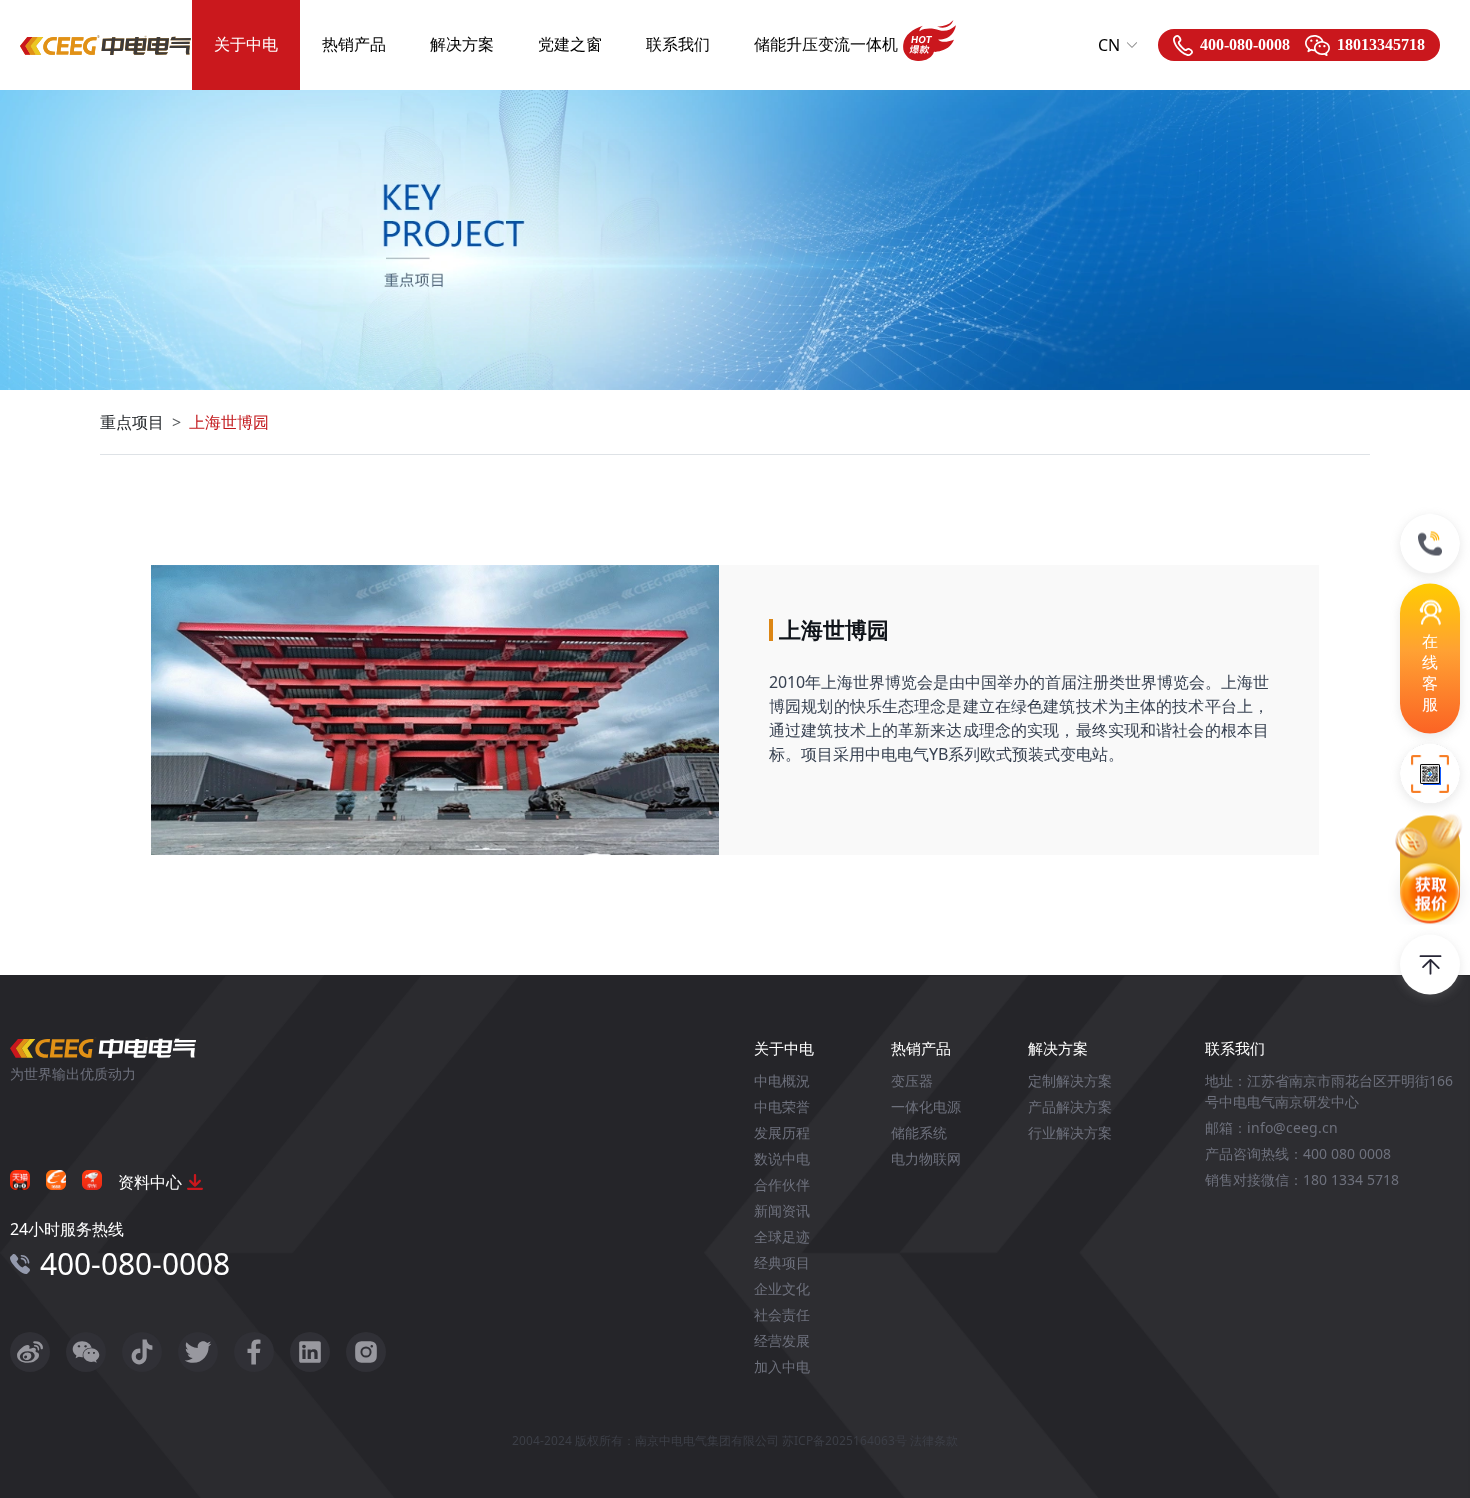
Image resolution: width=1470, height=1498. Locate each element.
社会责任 (782, 1314)
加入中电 (782, 1366)
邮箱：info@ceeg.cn (1271, 1127)
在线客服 (1430, 672)
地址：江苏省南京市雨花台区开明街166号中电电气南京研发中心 (1329, 1091)
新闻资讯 (782, 1210)
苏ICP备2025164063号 (844, 1440)
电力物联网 (926, 1158)
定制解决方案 (1070, 1080)
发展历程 (782, 1132)
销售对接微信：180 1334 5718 (1302, 1179)
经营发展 (782, 1340)
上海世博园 (229, 422)
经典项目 (782, 1262)
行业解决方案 (1070, 1132)
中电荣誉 (782, 1106)
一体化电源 (926, 1106)
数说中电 (782, 1158)
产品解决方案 (1070, 1106)
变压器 (912, 1080)
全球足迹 (782, 1236)
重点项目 (132, 422)
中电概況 (782, 1080)
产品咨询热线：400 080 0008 (1298, 1153)
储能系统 (919, 1132)
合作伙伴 (782, 1184)
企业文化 (782, 1288)
